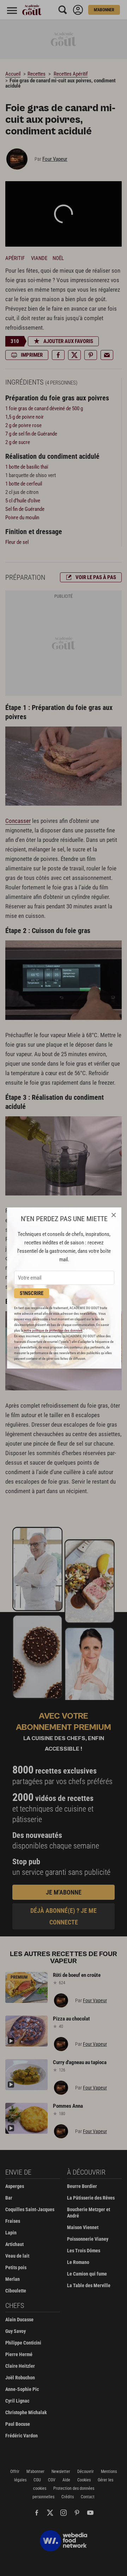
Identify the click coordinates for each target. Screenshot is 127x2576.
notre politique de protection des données (53, 1330)
